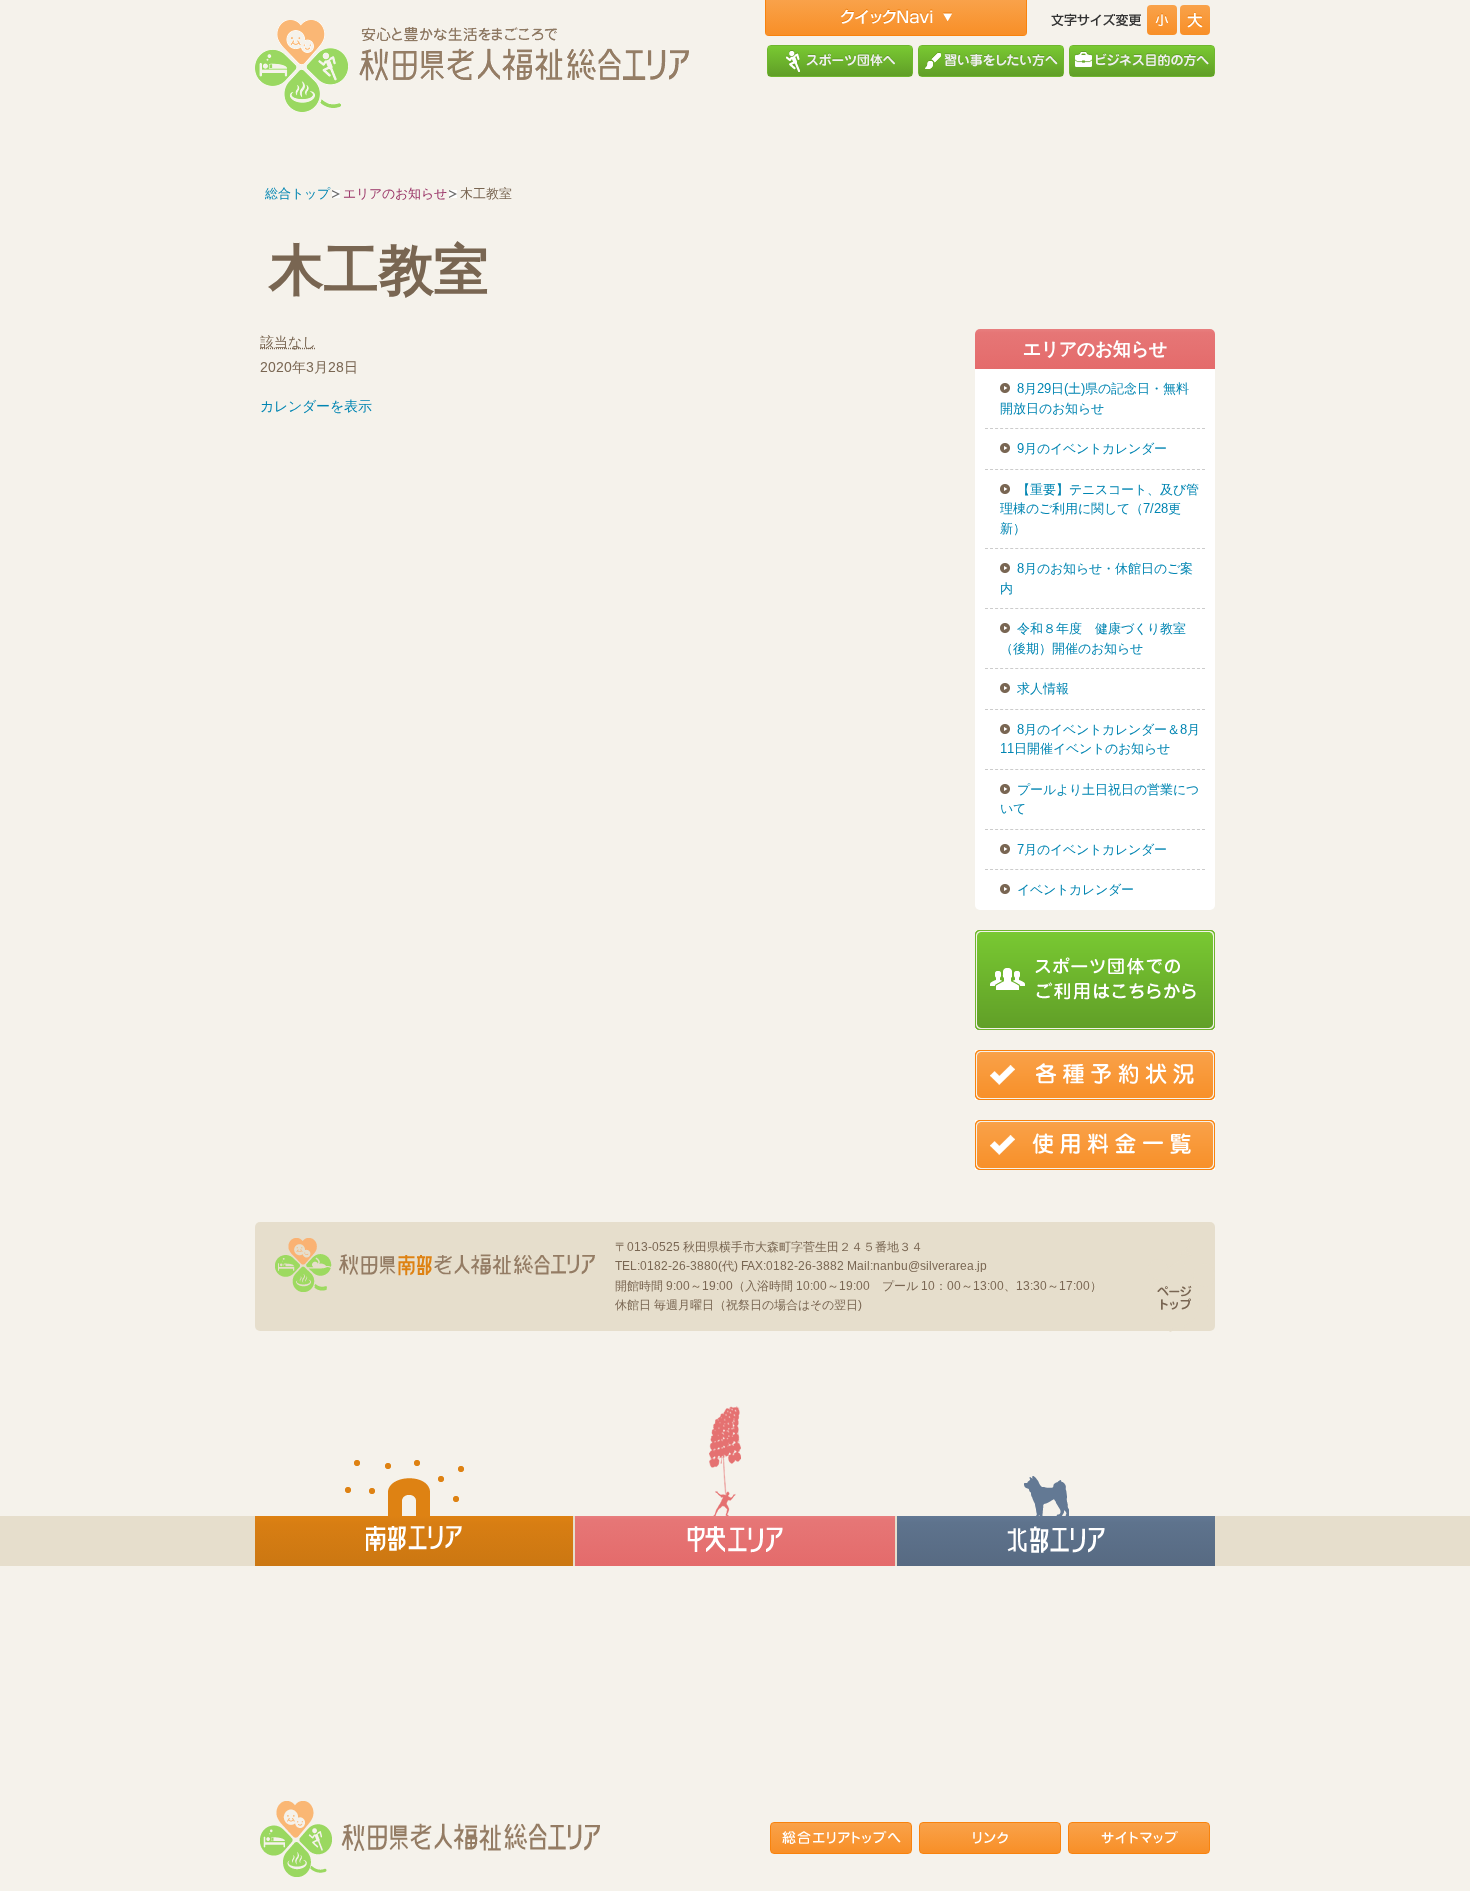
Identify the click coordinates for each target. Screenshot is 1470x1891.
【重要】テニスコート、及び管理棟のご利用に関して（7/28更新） (1099, 509)
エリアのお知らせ (395, 193)
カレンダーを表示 (316, 406)
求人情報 (1043, 688)
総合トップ (297, 193)
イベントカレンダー (1075, 889)
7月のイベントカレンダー (1092, 849)
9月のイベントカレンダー (1092, 448)
